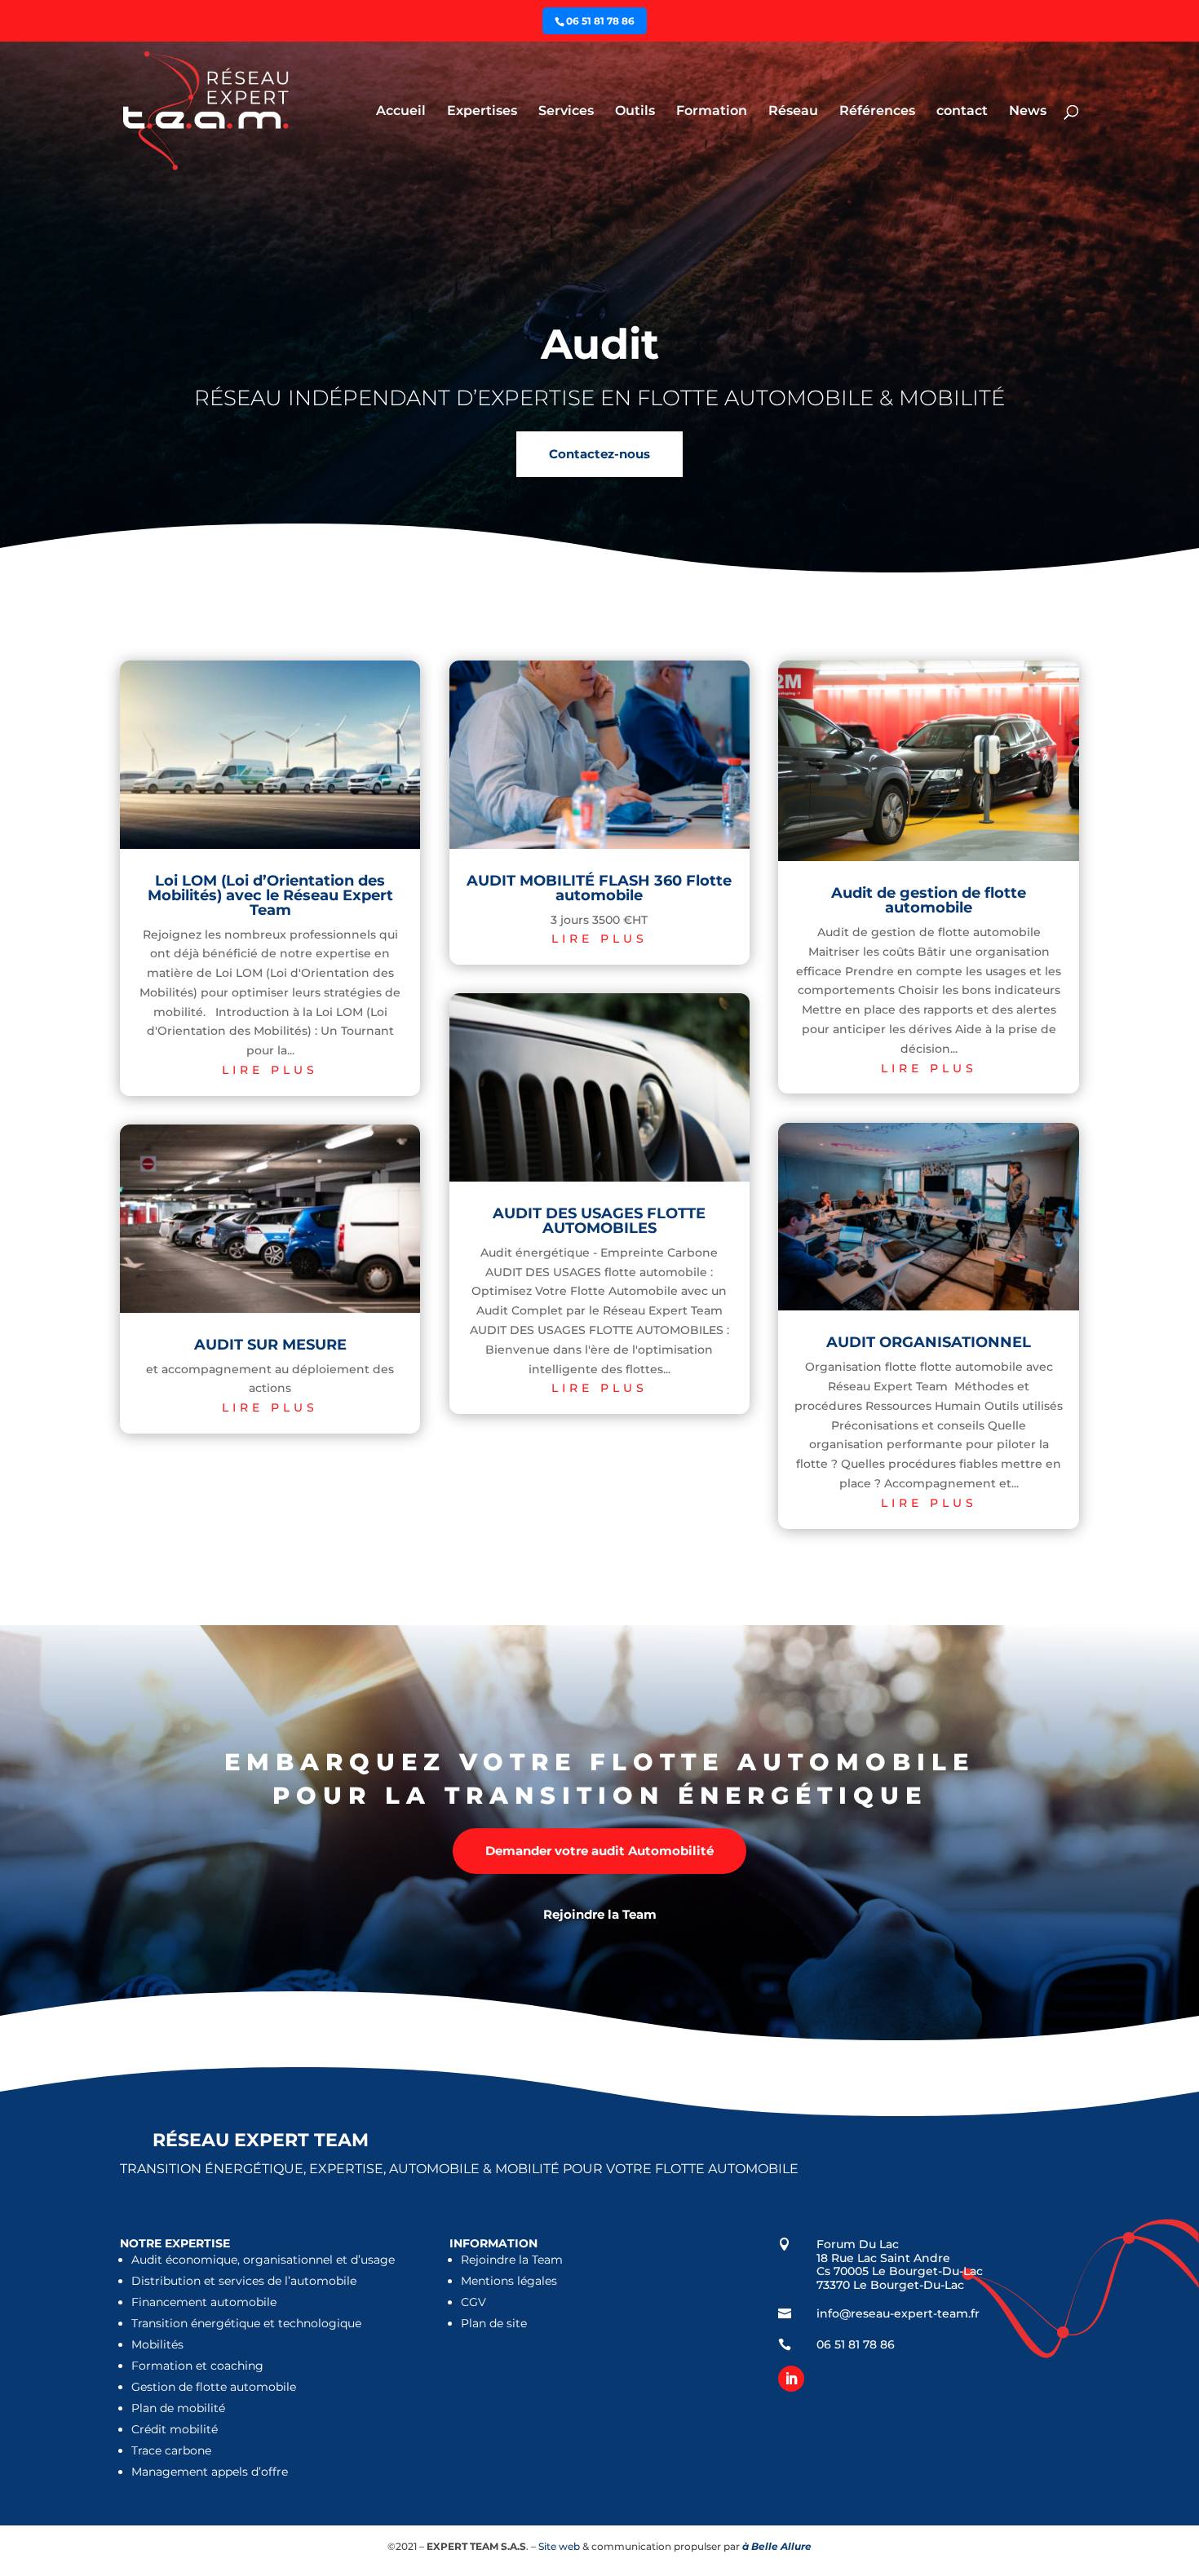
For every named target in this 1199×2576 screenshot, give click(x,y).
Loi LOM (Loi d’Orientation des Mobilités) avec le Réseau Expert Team (270, 895)
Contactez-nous (599, 454)
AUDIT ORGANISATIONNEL (929, 1342)
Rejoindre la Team (600, 1914)
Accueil (401, 112)
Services (566, 112)
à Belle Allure (777, 2546)
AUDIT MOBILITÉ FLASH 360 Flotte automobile (599, 888)
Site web (558, 2546)
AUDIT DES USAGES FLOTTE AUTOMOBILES (599, 1221)
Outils (635, 112)
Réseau (793, 112)
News (1028, 112)
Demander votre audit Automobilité (599, 1851)
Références (877, 112)
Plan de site (494, 2323)
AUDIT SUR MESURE (270, 1345)
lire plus (270, 1070)
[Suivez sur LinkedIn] (791, 2379)
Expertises (482, 112)
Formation (712, 112)
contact (962, 112)
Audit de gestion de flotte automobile (929, 900)
